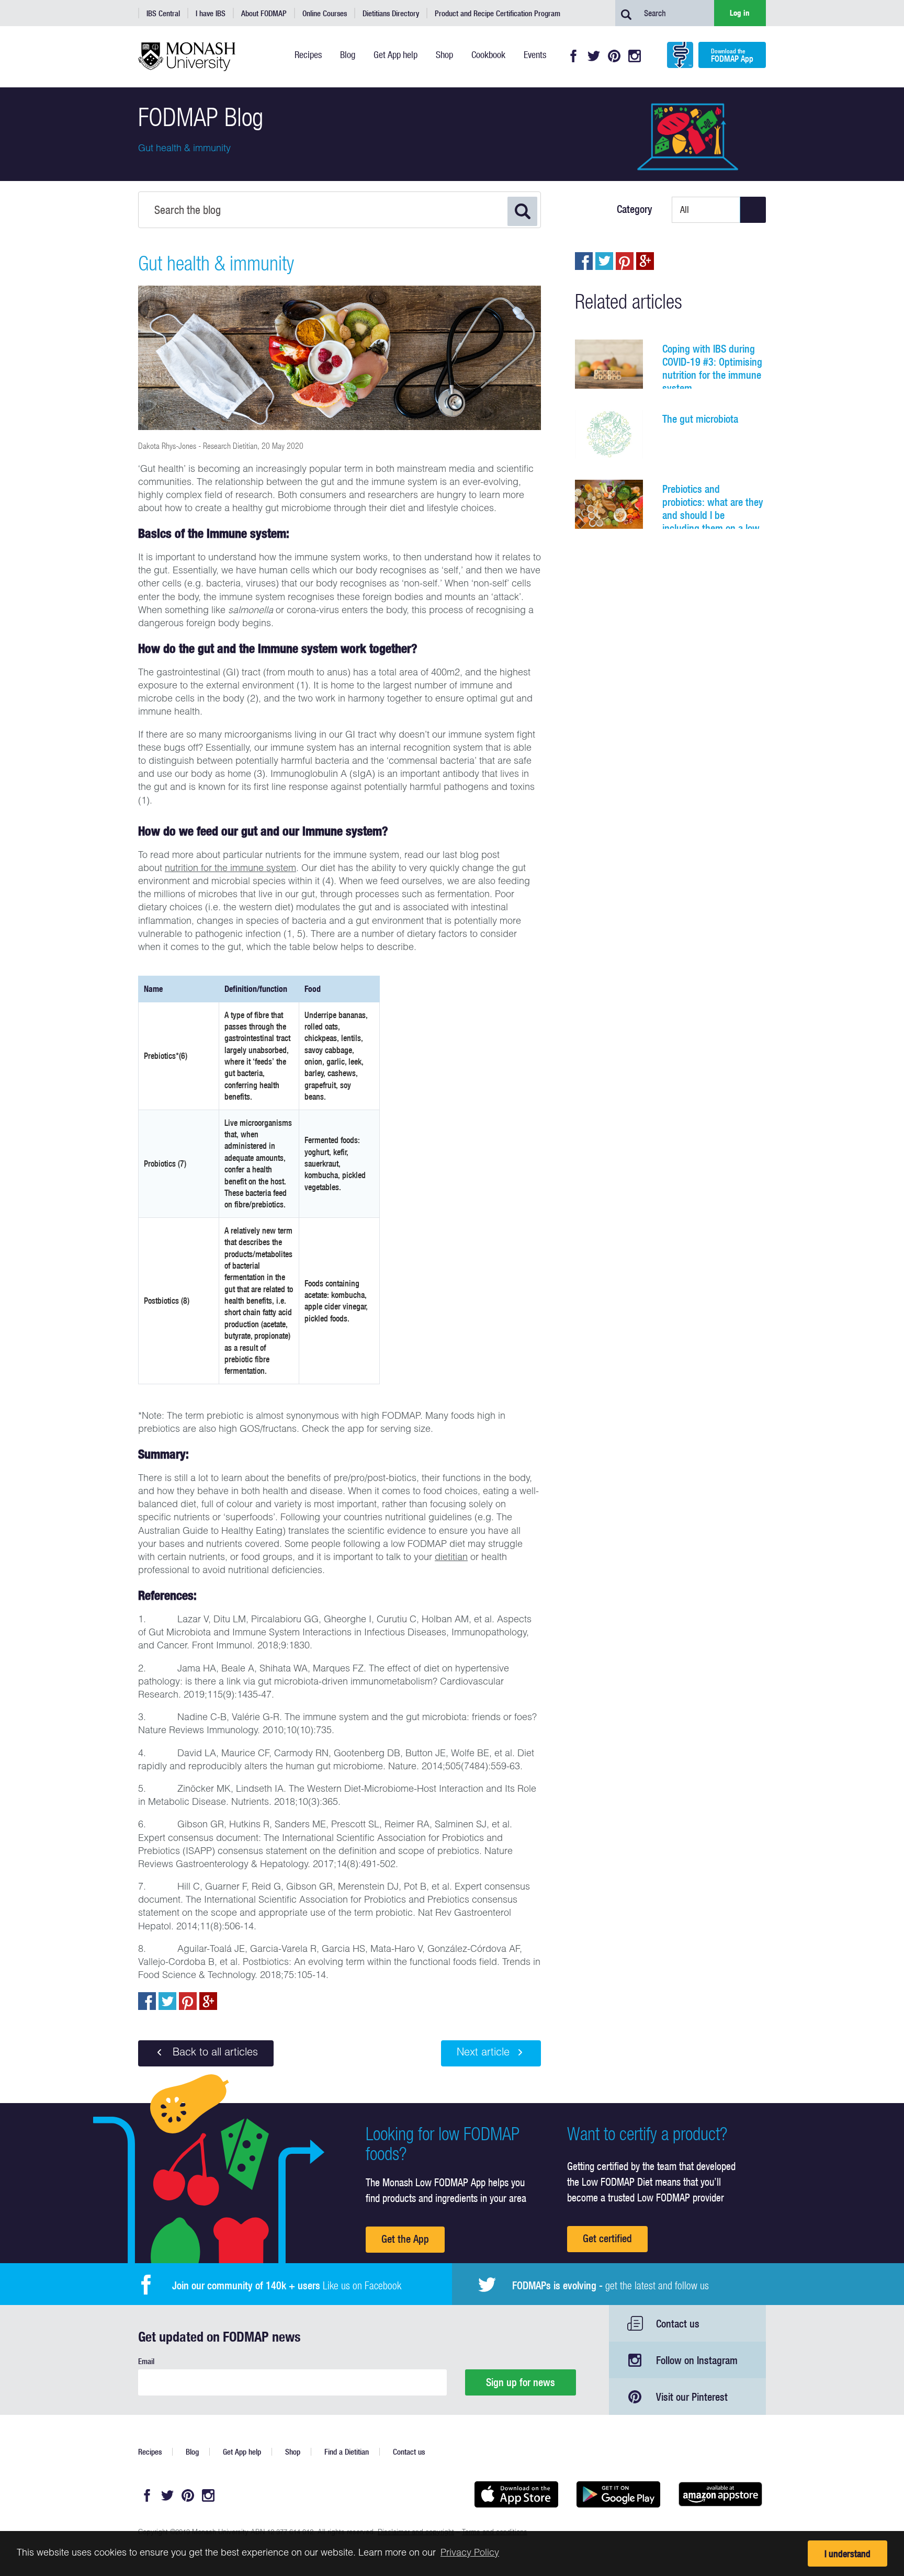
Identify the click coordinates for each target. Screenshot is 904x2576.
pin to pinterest (188, 2001)
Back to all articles (214, 2053)
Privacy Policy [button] (470, 2554)
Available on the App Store (516, 2494)
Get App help (242, 2452)
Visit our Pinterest (692, 2397)
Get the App (405, 2239)
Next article (483, 2053)
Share (147, 2001)
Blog (192, 2452)
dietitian (451, 1558)
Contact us (678, 2324)
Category (635, 209)
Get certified (607, 2238)
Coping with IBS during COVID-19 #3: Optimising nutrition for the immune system (712, 368)
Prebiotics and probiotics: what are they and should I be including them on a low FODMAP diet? (713, 515)
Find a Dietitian (347, 2452)
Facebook (573, 56)
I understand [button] (847, 2554)
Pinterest (614, 56)
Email (146, 2361)
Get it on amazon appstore (720, 2494)
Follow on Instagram (697, 2360)
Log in (740, 13)
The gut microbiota (700, 419)
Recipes (150, 2452)
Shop (293, 2452)
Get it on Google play (618, 2494)
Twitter (594, 56)
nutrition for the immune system (230, 869)
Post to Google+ (208, 2001)
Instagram (635, 56)
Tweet (167, 2001)
